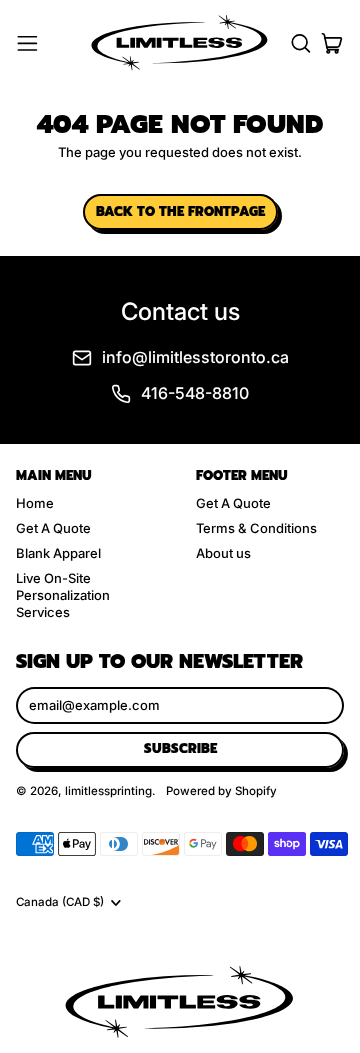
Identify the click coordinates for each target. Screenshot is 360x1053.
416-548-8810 (195, 393)
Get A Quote (53, 528)
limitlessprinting (108, 791)
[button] (300, 43)
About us (223, 553)
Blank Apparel (58, 553)
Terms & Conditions (256, 528)
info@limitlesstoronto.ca (195, 357)
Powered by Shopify (221, 791)
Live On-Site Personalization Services (63, 595)
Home (35, 503)
